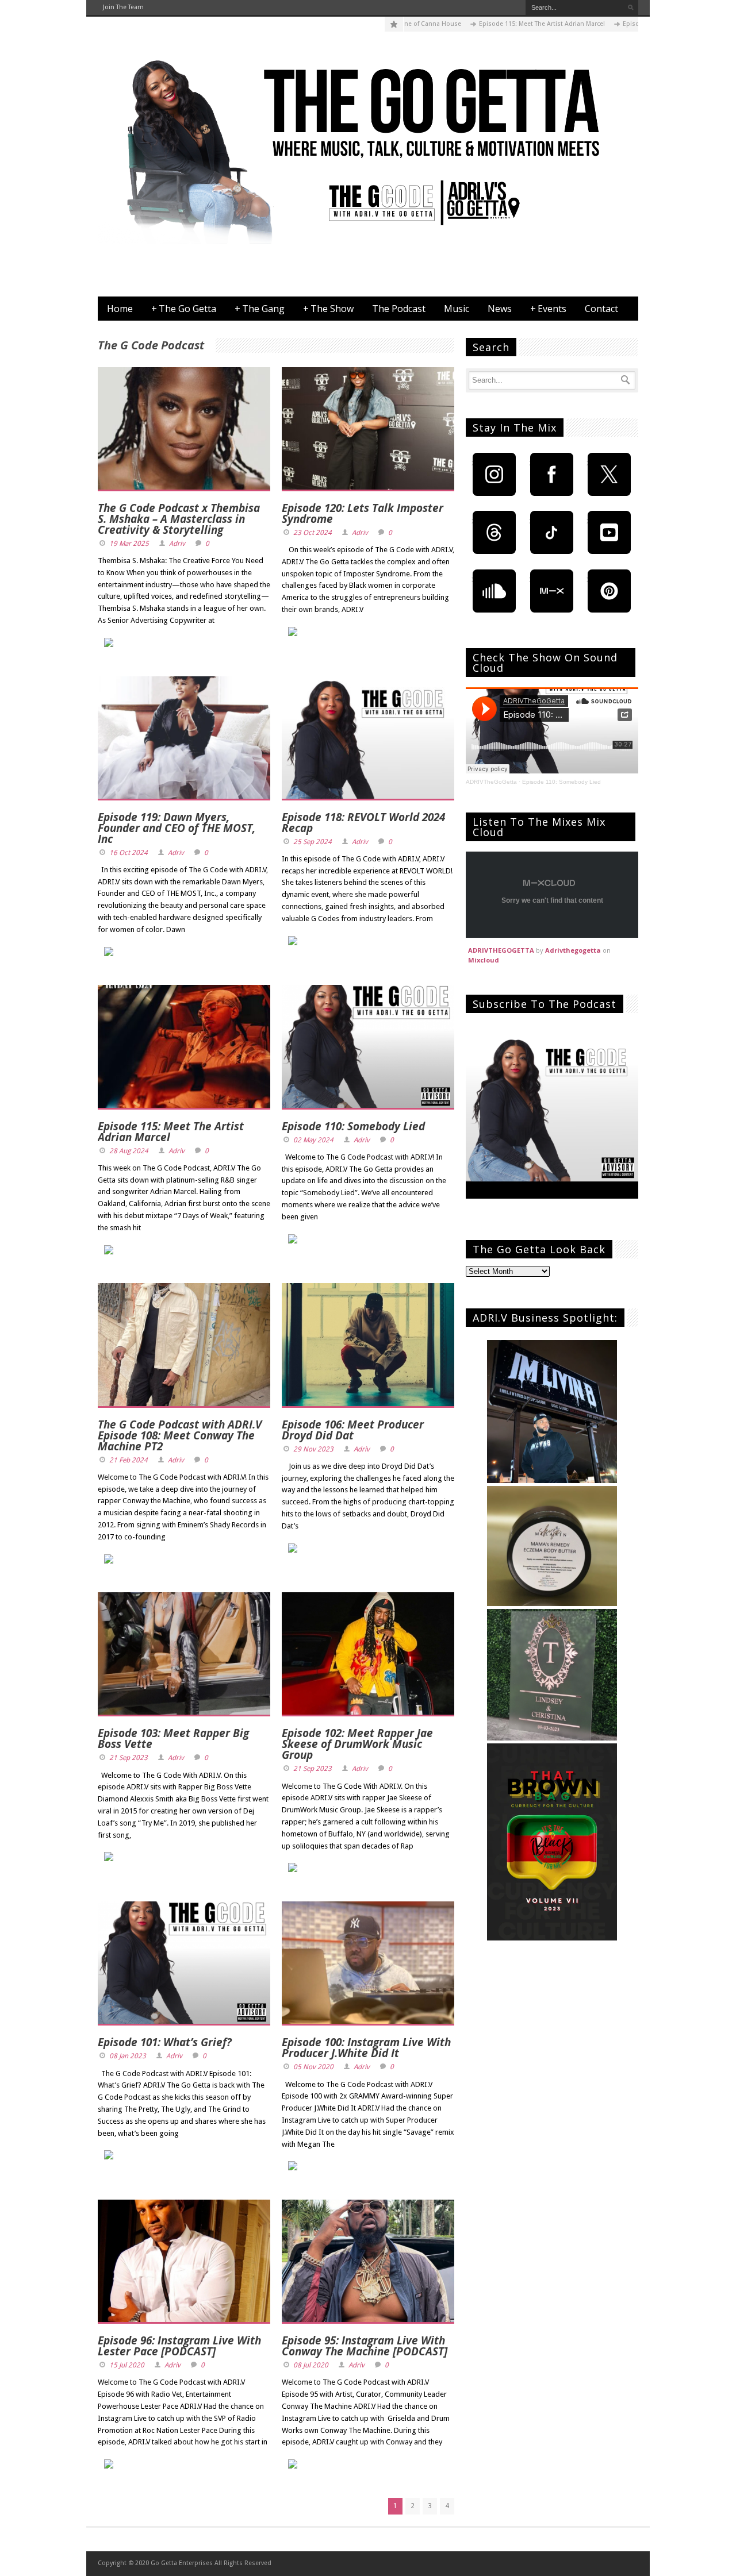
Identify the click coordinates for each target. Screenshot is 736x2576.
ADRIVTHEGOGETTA (501, 950)
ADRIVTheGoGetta (491, 782)
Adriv (177, 544)
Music (457, 309)
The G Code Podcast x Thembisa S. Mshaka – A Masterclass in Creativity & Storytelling (179, 519)
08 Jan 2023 (128, 2056)
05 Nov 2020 (313, 2067)
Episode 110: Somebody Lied (353, 1126)
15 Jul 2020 (127, 2365)
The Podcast (399, 309)
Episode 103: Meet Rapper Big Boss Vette (173, 1738)
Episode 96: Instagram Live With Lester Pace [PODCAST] (179, 2346)
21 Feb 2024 (129, 1460)
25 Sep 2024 (313, 842)
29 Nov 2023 (313, 1449)
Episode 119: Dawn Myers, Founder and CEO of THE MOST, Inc (177, 828)
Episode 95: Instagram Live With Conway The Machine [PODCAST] (365, 2346)
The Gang (260, 309)
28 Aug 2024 (129, 1151)
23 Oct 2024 (313, 533)
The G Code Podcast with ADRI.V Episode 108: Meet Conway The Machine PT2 (180, 1435)
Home (120, 309)
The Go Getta (184, 309)
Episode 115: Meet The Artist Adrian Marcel (479, 24)
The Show (328, 309)
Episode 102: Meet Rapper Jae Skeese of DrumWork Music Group (357, 1744)
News (500, 309)
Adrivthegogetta (573, 950)
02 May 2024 (313, 1140)
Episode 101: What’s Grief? (165, 2042)
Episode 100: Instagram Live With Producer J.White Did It (366, 2048)
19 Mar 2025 (129, 544)
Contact (601, 309)
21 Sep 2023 (129, 1758)
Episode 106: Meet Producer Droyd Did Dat (353, 1430)
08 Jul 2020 (311, 2365)
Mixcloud (484, 960)
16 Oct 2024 (129, 853)
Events (548, 309)
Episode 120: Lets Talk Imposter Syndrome (363, 513)
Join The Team (123, 7)
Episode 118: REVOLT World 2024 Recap (363, 823)
